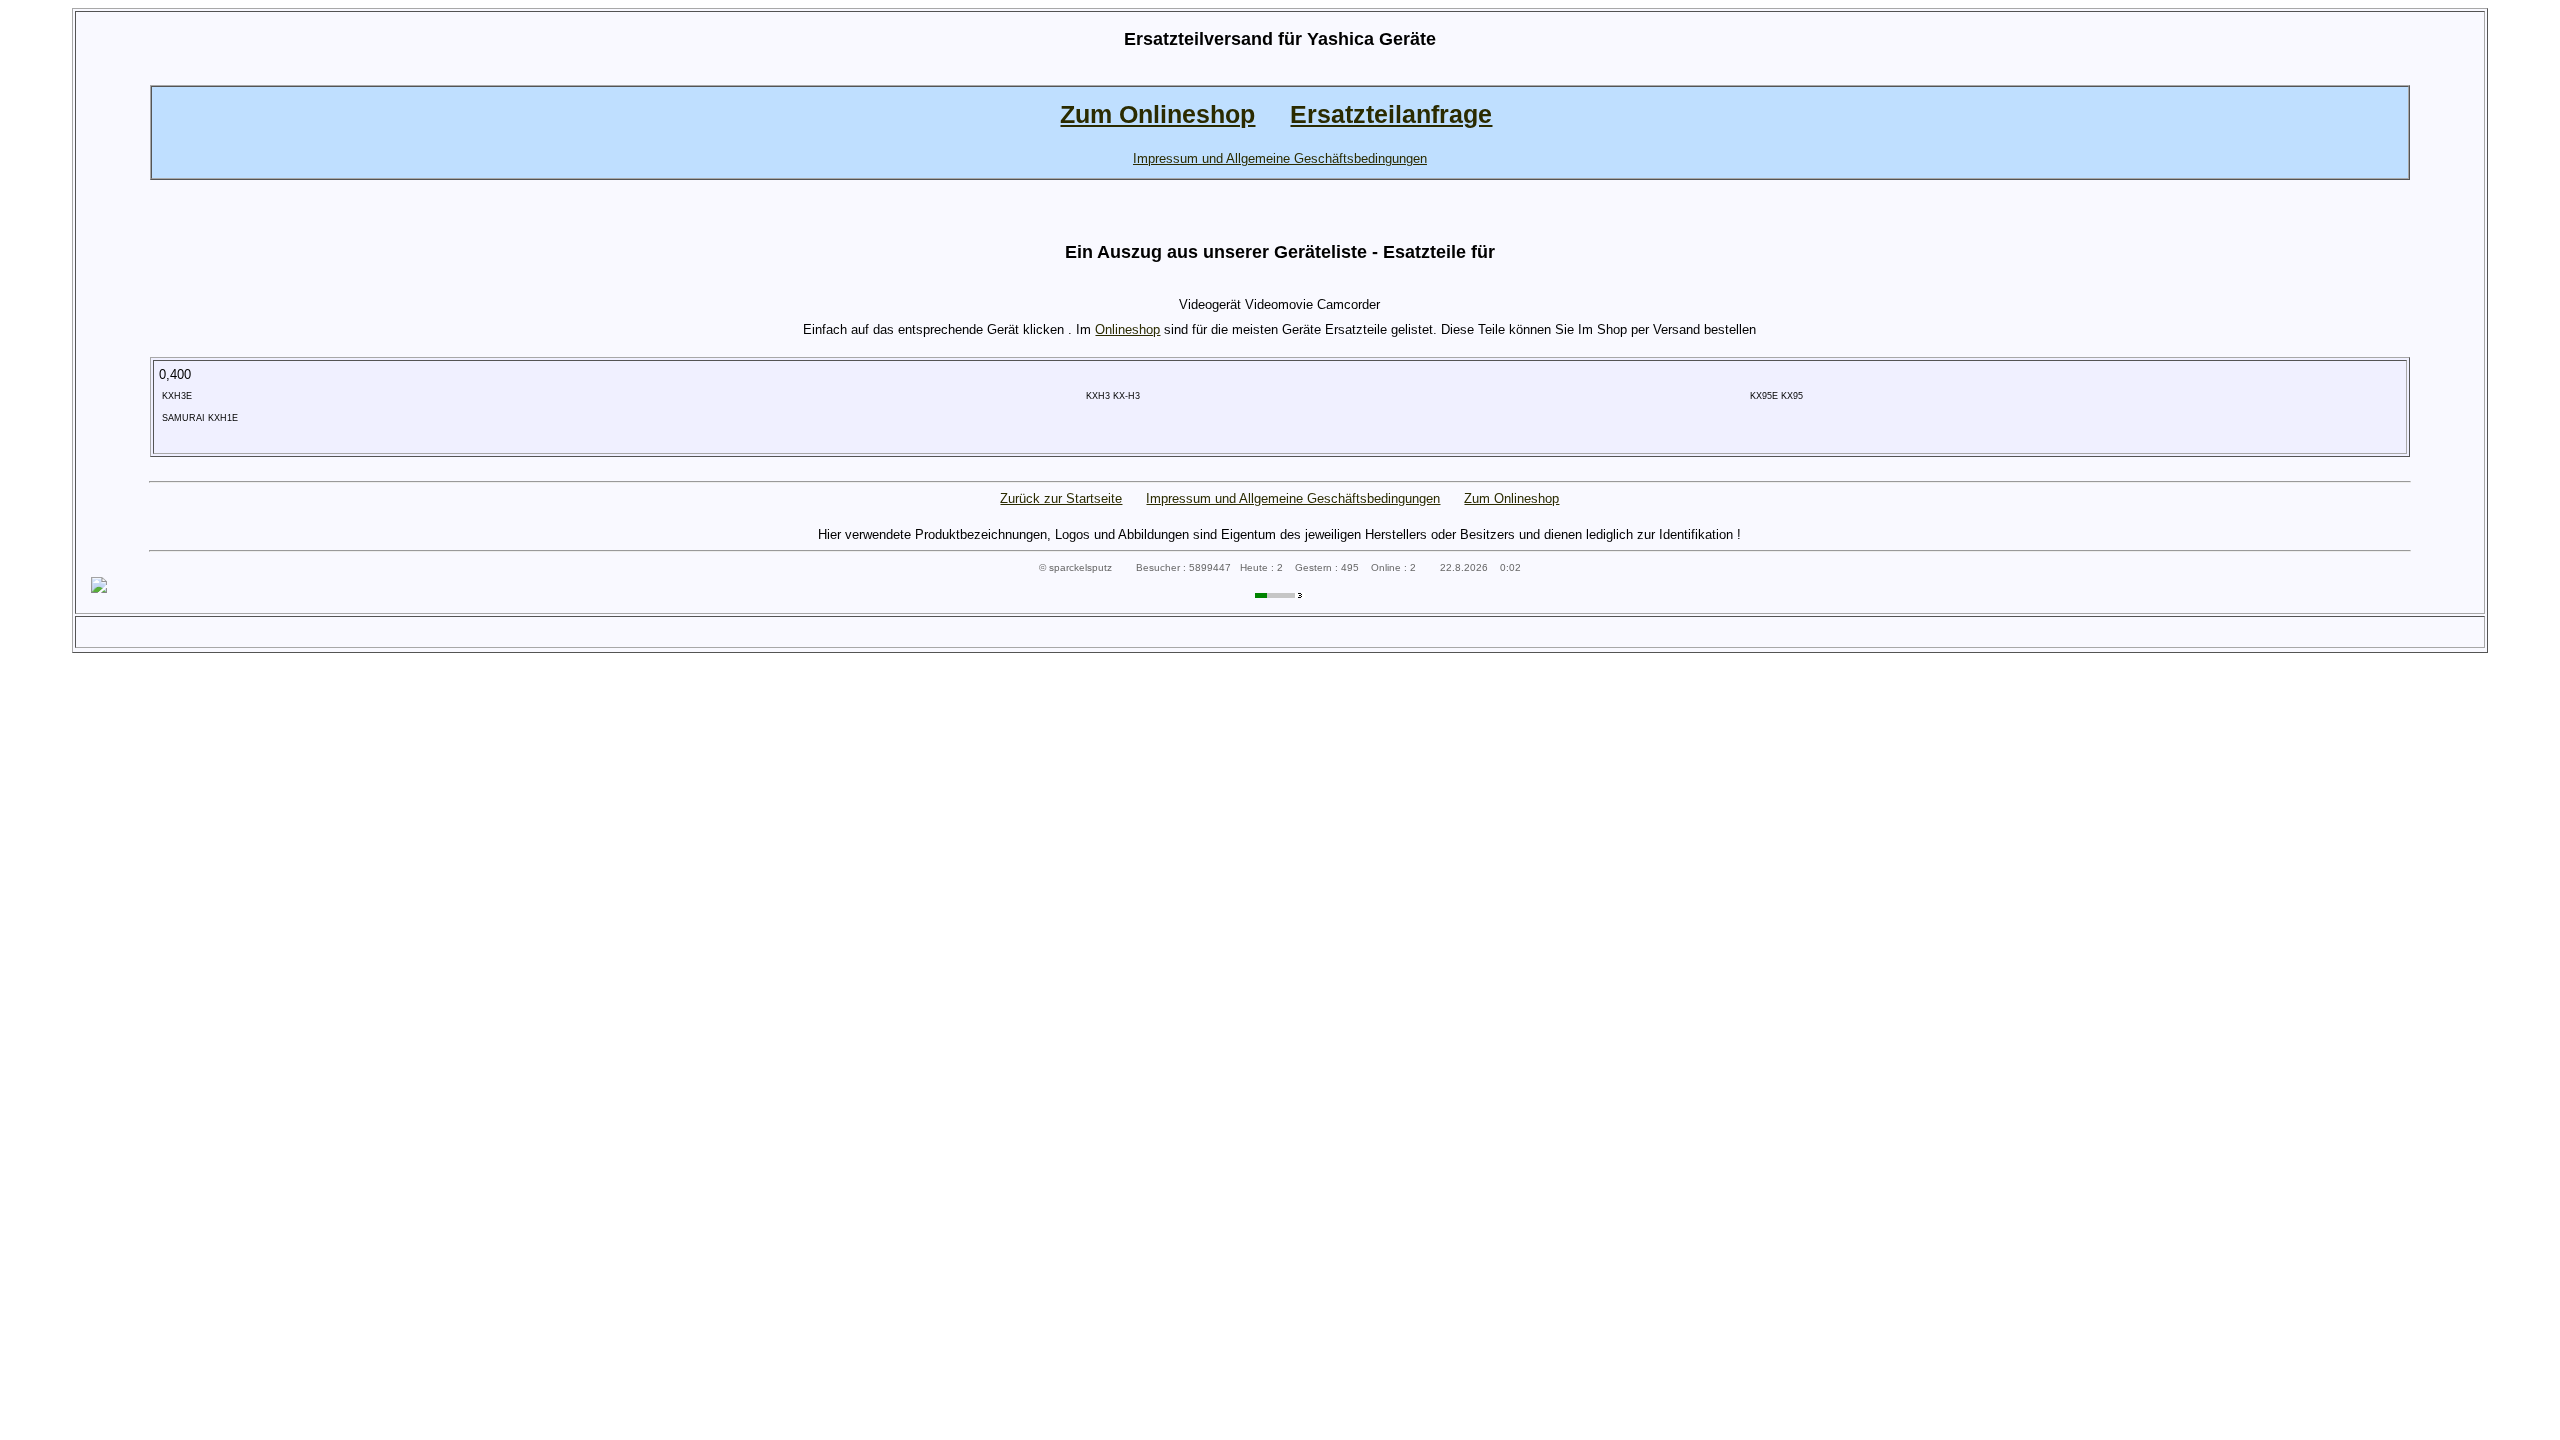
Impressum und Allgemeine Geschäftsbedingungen (1293, 498)
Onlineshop (1127, 329)
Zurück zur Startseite (1061, 498)
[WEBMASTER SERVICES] (1280, 593)
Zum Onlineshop (1511, 498)
